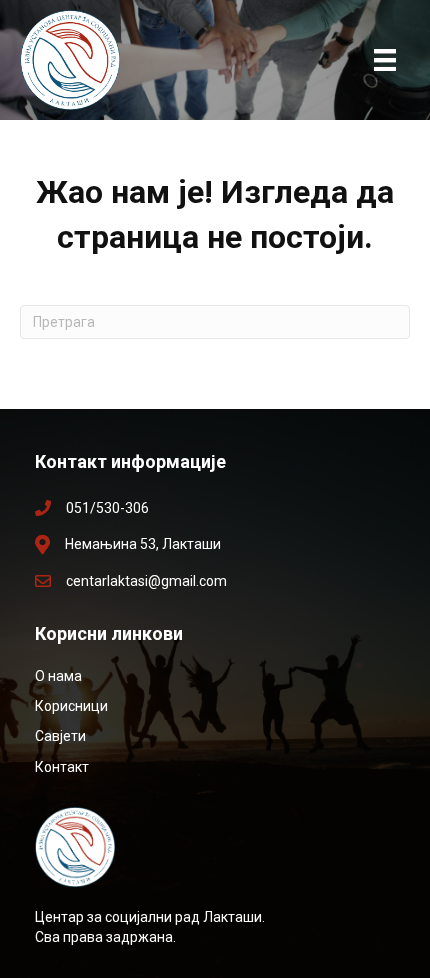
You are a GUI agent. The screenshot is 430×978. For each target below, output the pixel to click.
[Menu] (385, 60)
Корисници (71, 706)
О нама (58, 676)
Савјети (60, 736)
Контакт (62, 767)
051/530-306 (107, 508)
